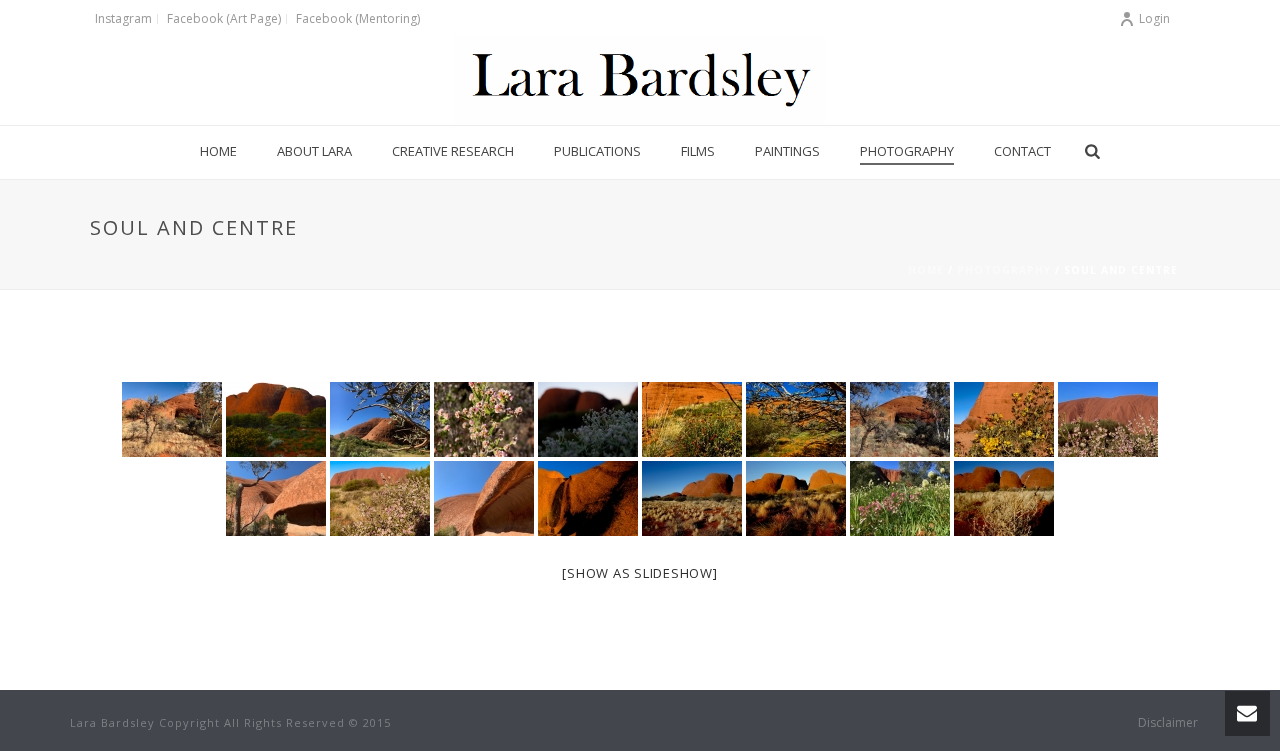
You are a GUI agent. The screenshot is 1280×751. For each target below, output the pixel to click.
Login (1154, 18)
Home (218, 151)
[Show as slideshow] (639, 573)
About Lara (314, 151)
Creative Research (453, 151)
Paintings (787, 151)
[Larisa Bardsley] (640, 80)
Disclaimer (1168, 723)
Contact (1022, 151)
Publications (597, 151)
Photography (907, 151)
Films (698, 151)
